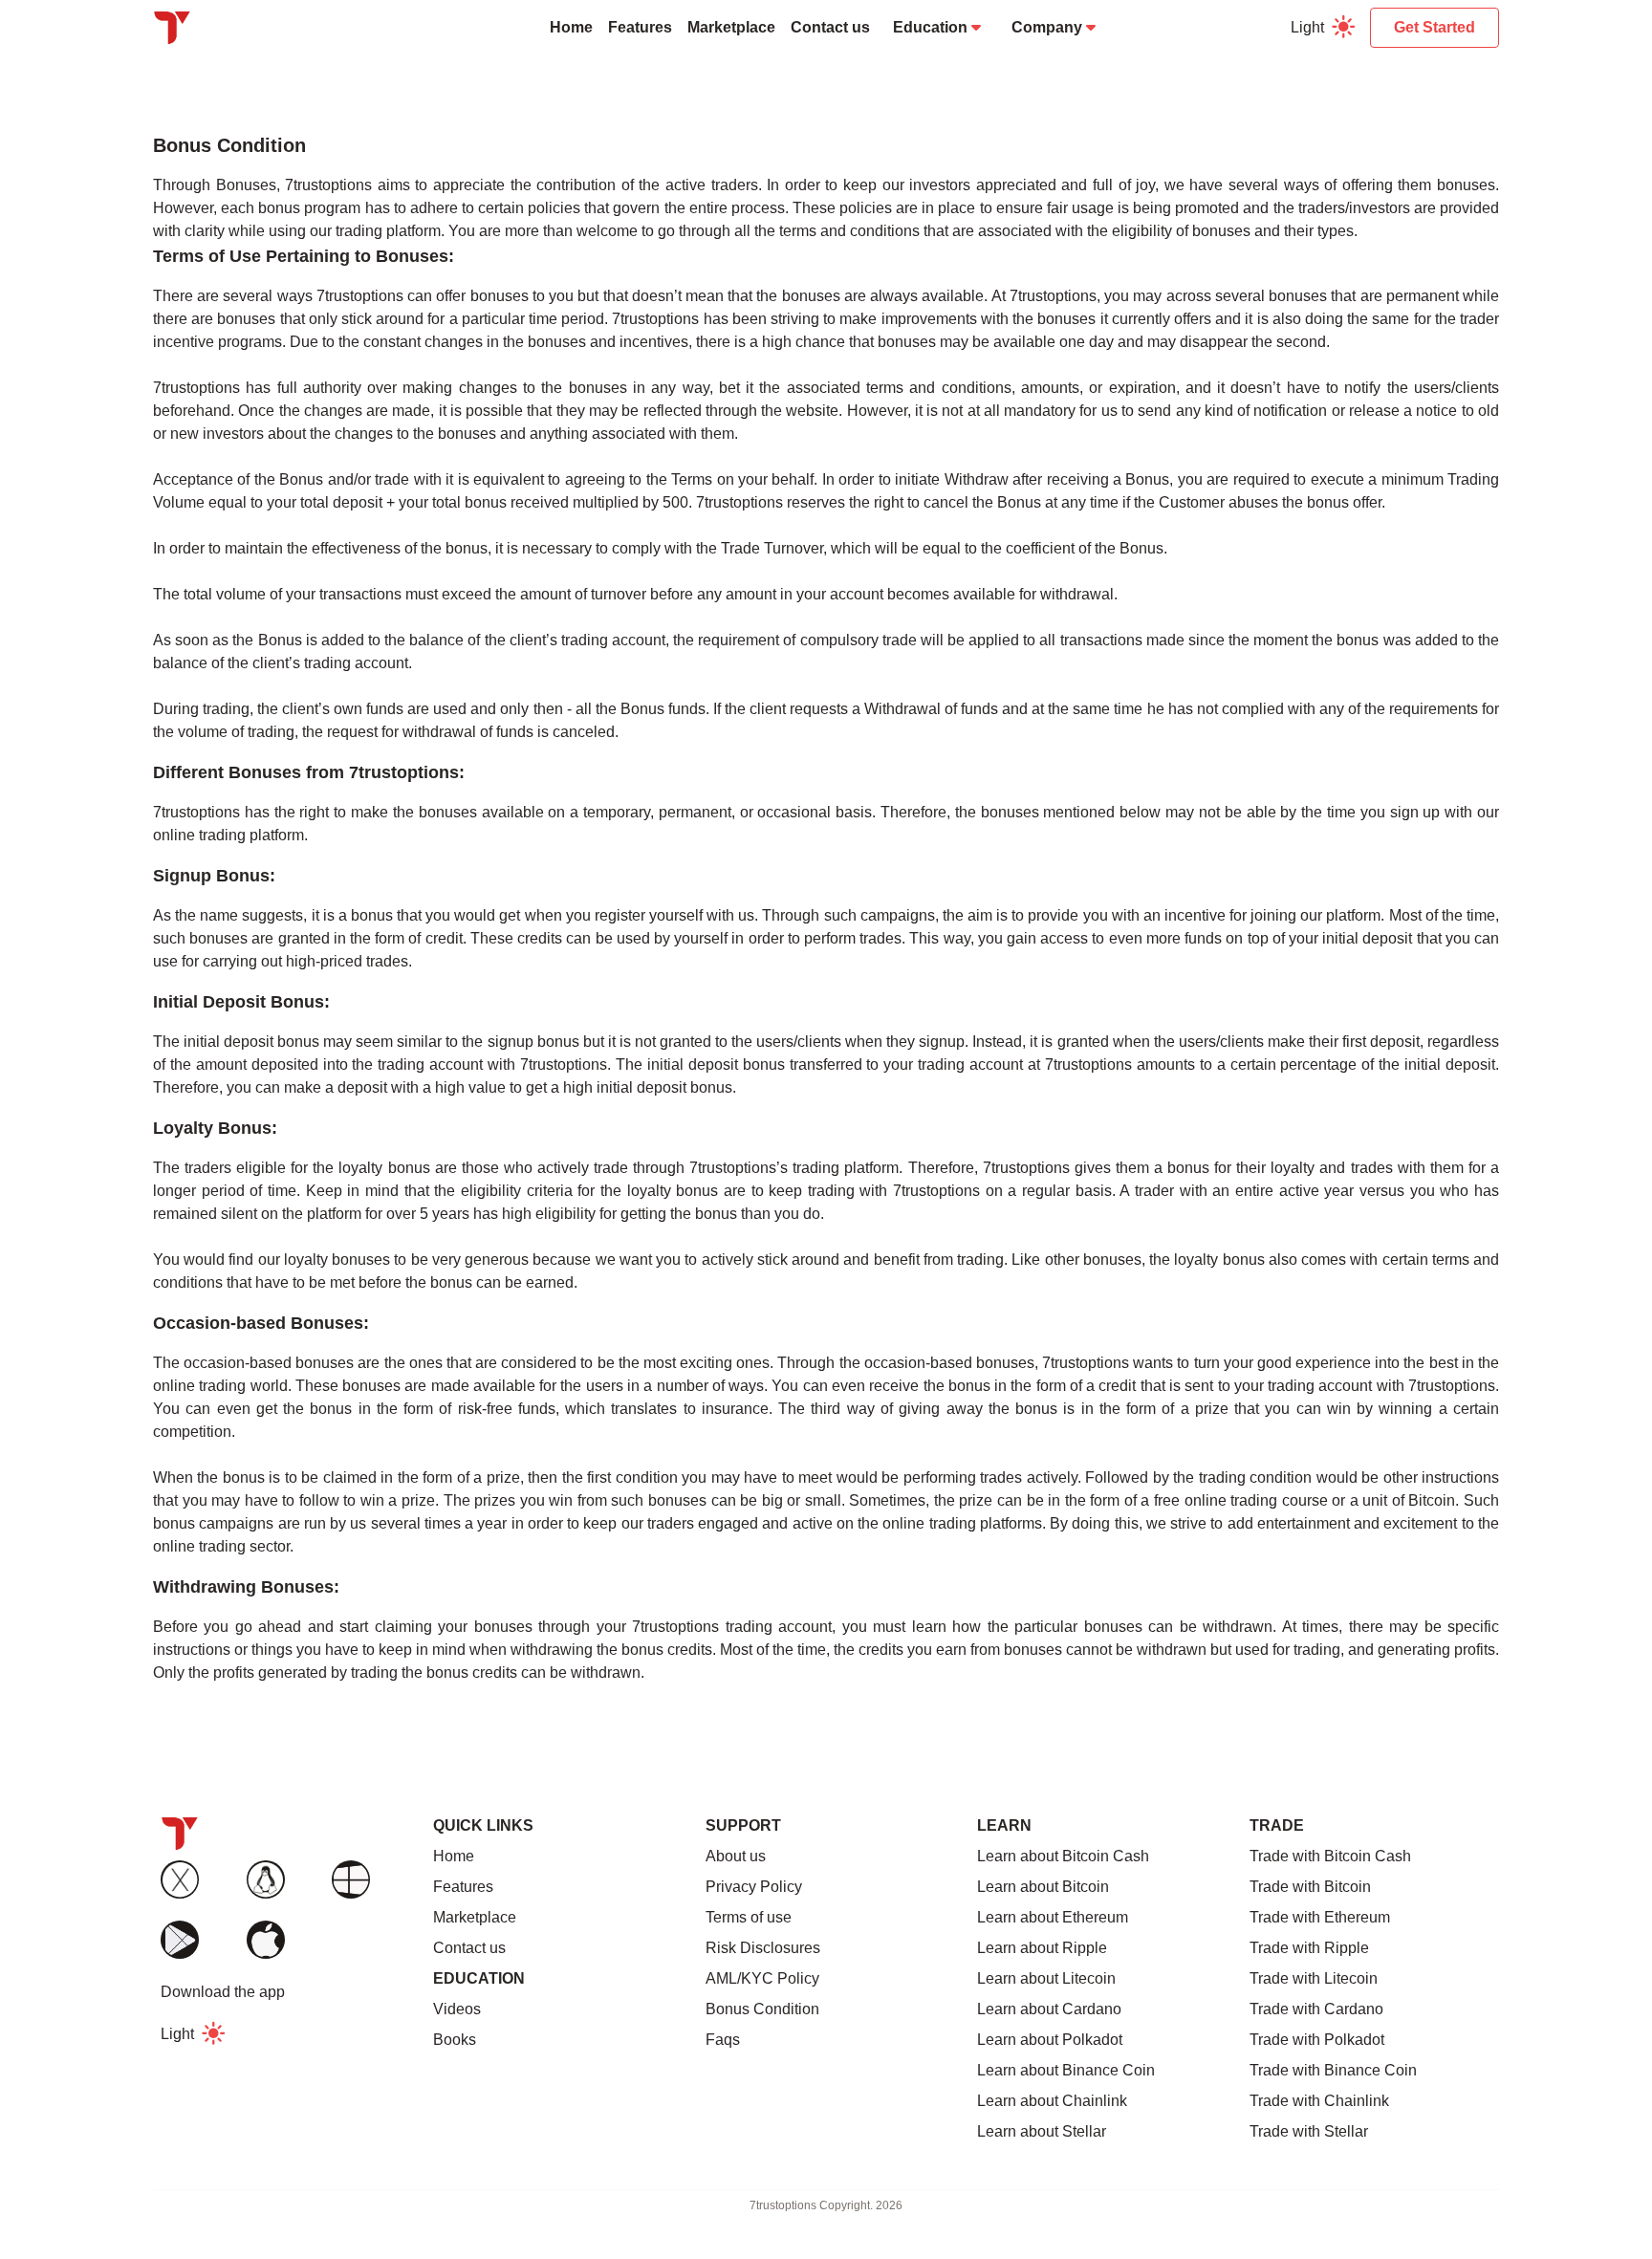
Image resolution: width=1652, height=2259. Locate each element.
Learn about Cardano (1049, 2009)
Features (640, 27)
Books (455, 2040)
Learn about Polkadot (1050, 2040)
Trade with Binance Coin (1333, 2070)
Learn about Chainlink (1052, 2101)
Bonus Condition (762, 2009)
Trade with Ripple (1309, 1948)
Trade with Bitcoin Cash (1330, 1856)
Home (571, 27)
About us (736, 1856)
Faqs (723, 2040)
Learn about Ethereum (1053, 1917)
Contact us (830, 27)
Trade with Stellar (1309, 2131)
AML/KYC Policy (762, 1978)
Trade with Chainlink (1319, 2101)
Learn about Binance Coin (1066, 2070)
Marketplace (731, 27)
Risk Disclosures (763, 1948)
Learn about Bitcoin (1043, 1887)
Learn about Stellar (1042, 2131)
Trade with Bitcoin (1310, 1887)
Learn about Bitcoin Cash (1063, 1856)
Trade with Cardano (1316, 2009)
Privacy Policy (754, 1887)
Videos (457, 2009)
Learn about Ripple (1042, 1948)
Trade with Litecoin (1314, 1978)
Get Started (1435, 27)
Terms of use (749, 1917)
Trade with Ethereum (1320, 1917)
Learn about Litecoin (1046, 1978)
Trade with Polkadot (1317, 2040)
